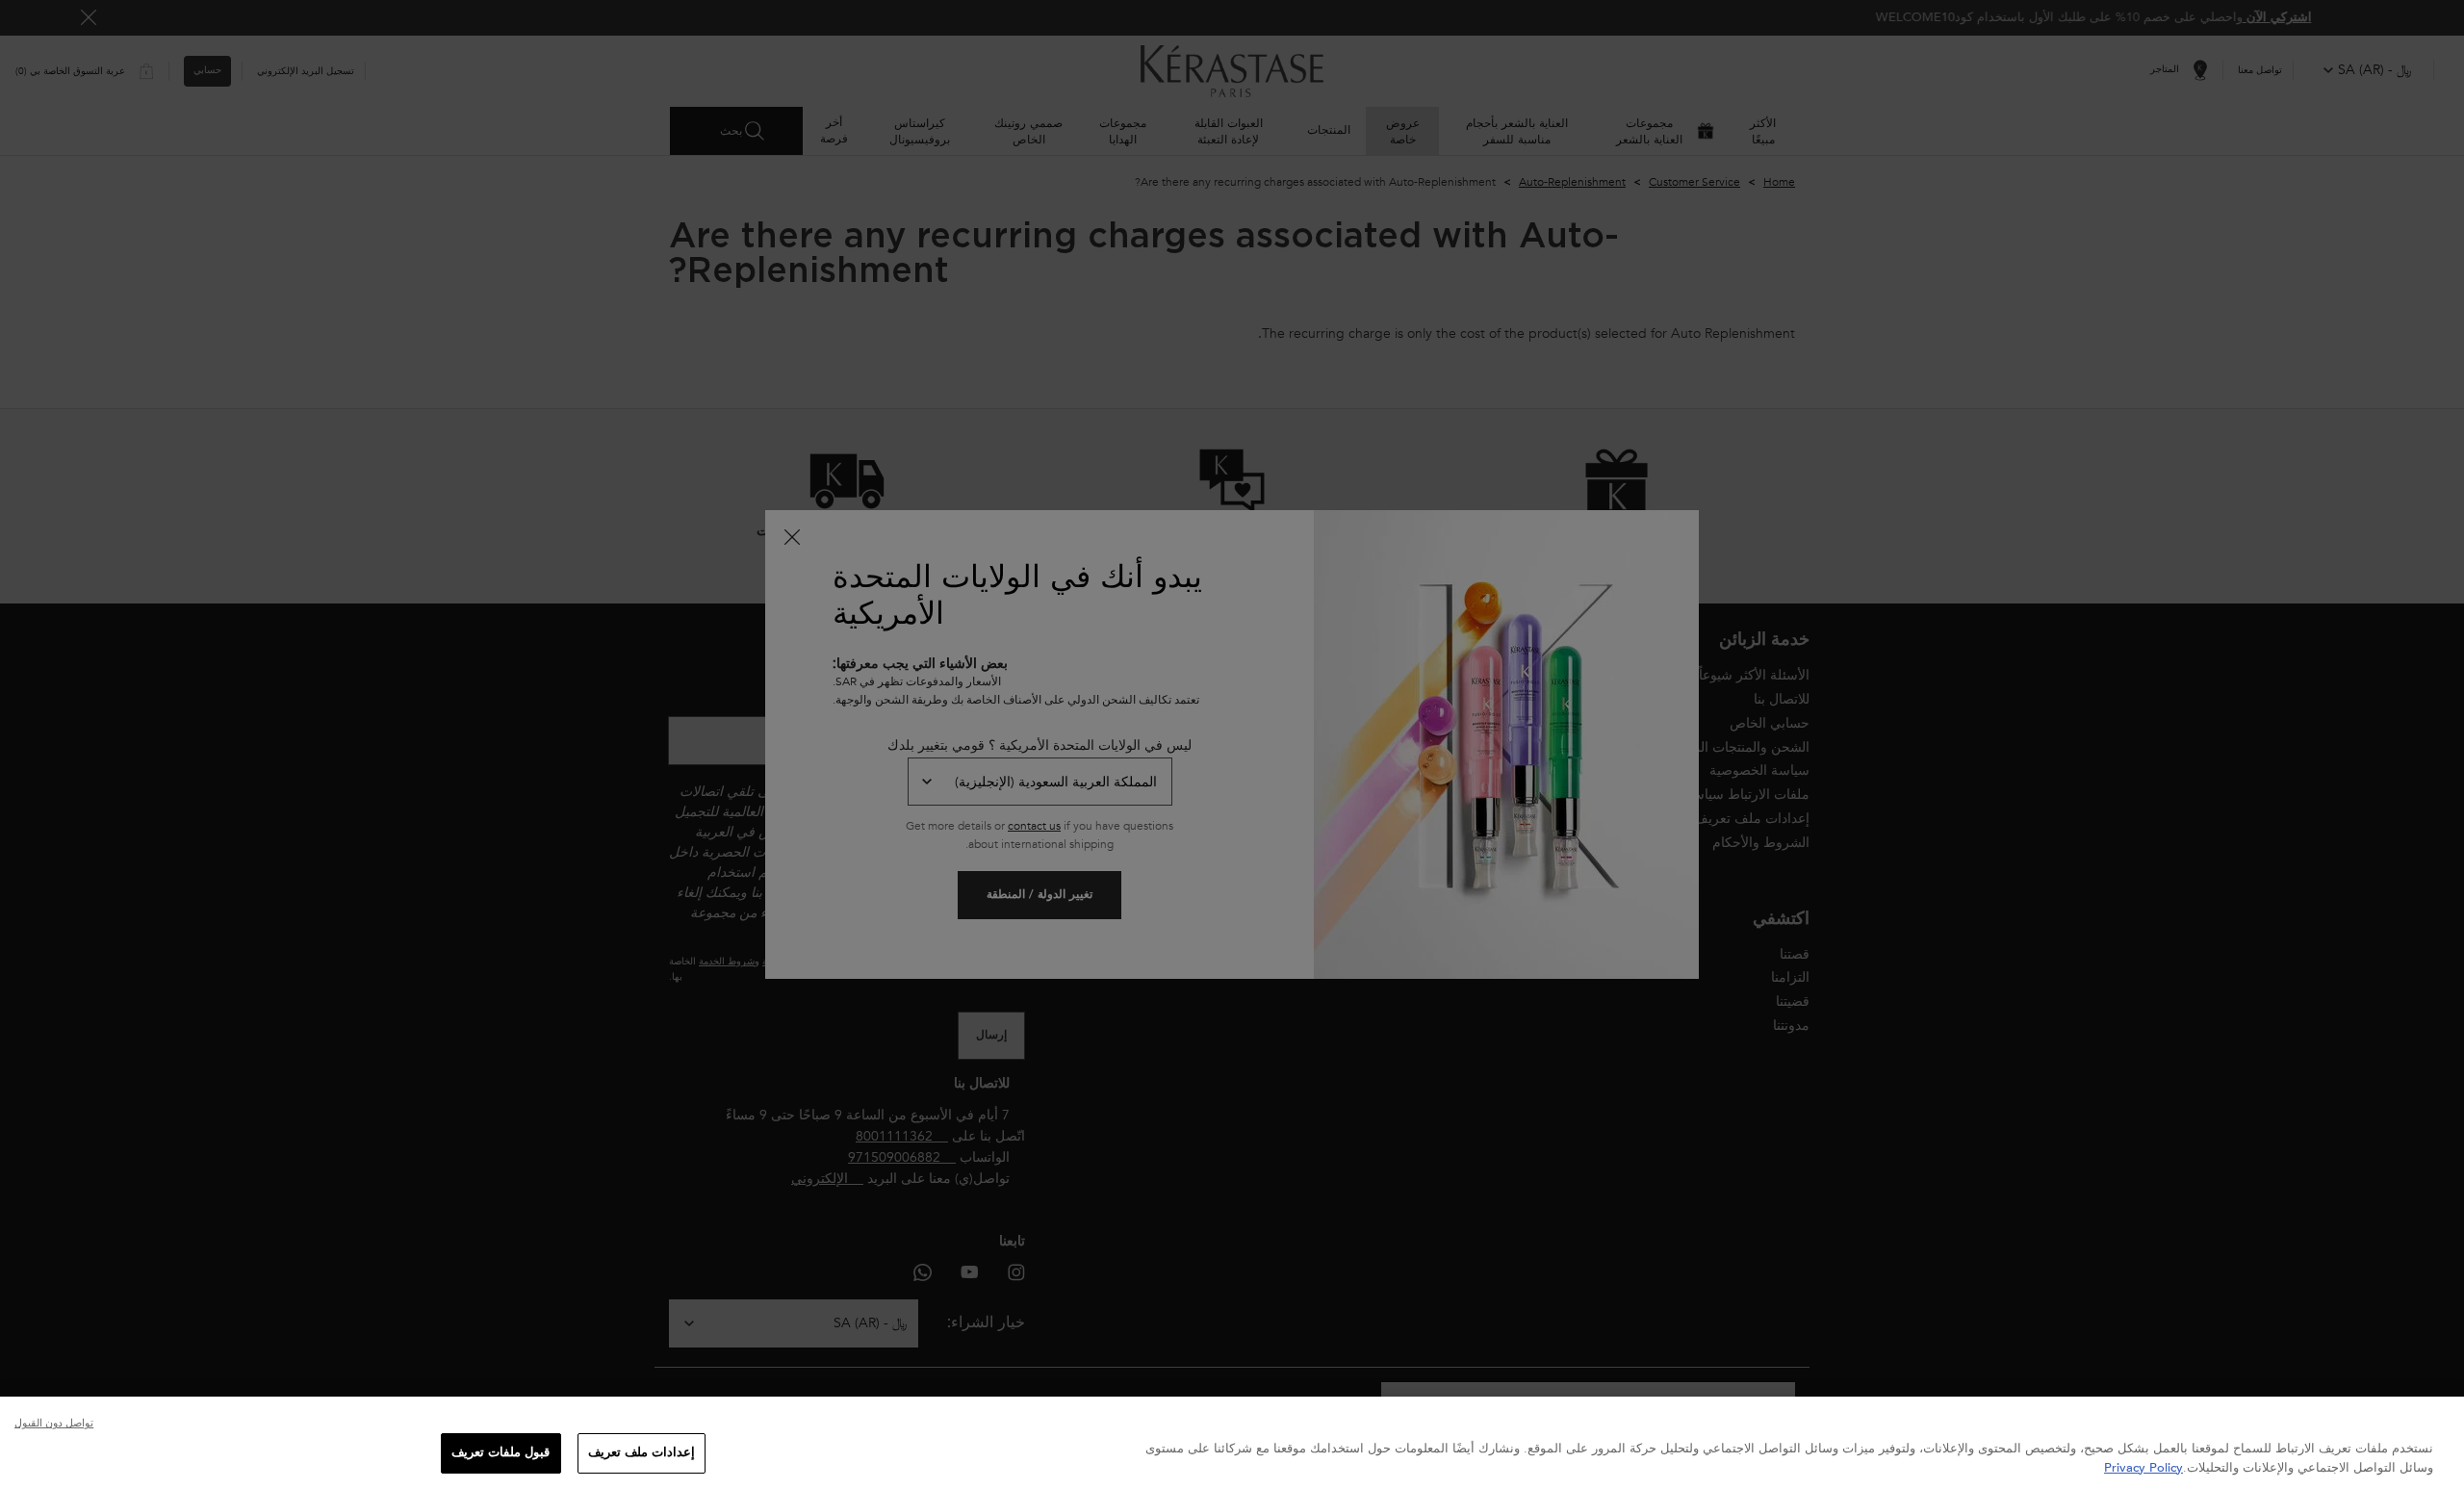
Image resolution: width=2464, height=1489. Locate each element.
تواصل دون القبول (54, 1423)
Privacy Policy (2143, 1468)
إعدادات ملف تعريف (642, 1452)
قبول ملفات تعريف (500, 1452)
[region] (1232, 1443)
